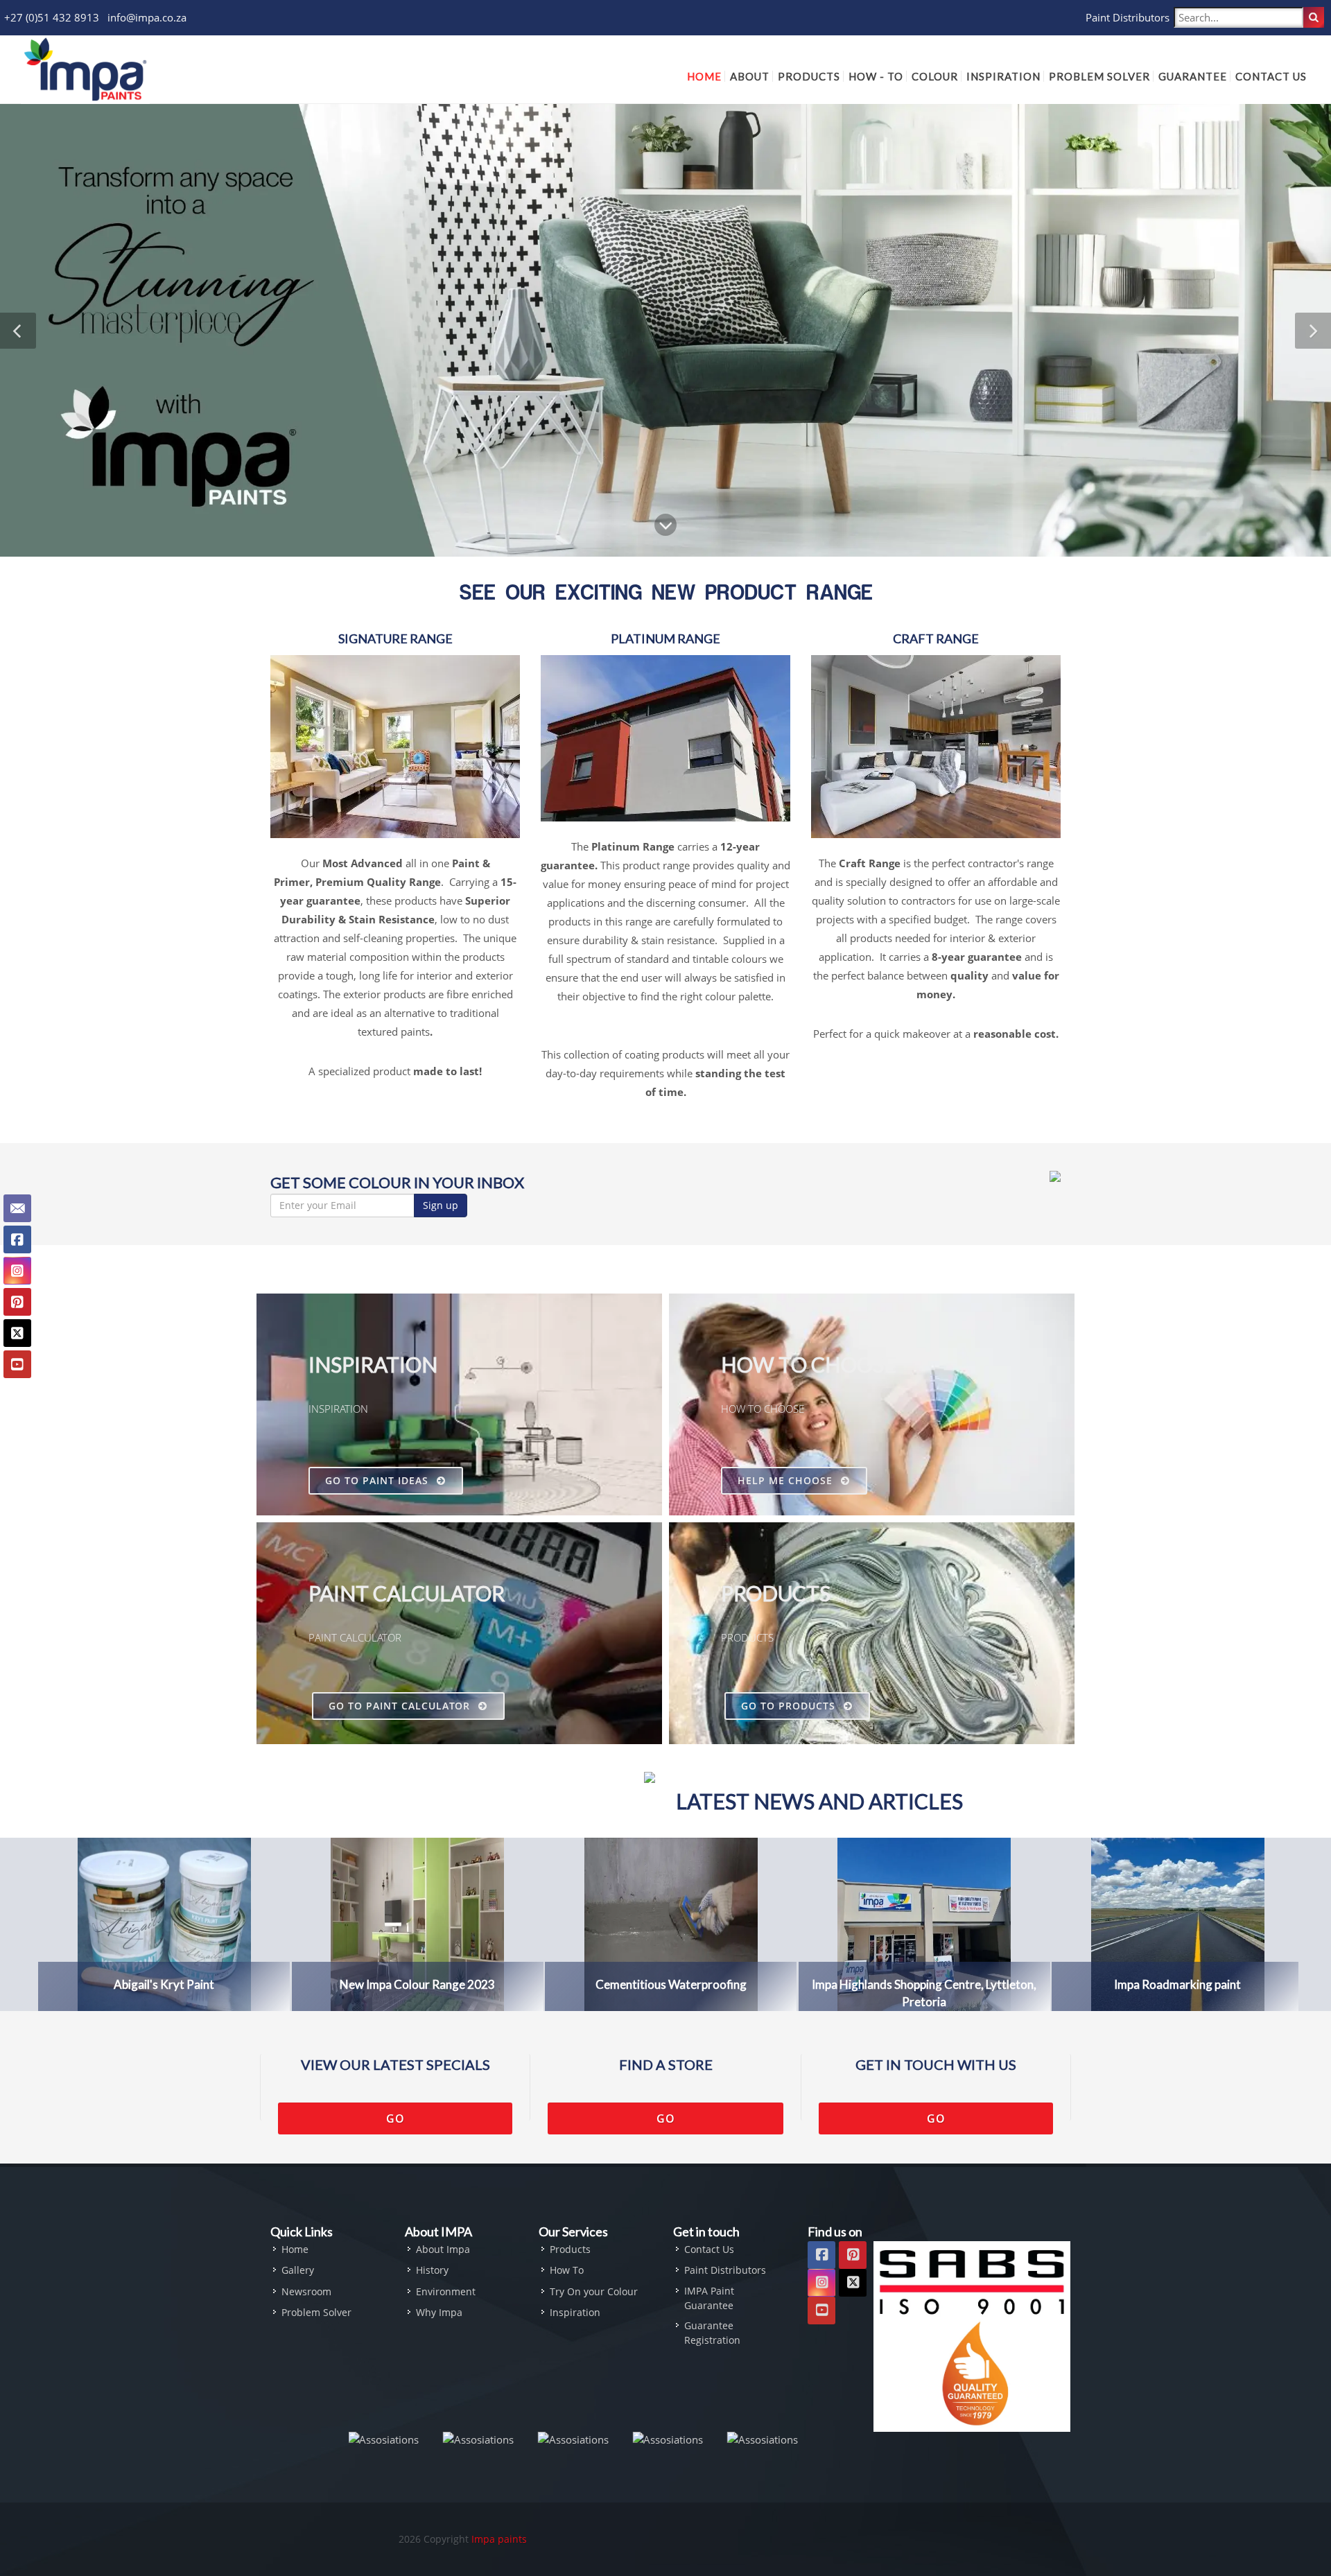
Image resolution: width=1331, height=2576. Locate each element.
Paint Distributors (1128, 17)
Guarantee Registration (712, 2333)
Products (570, 2249)
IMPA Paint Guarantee (709, 2298)
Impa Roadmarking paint (1177, 1984)
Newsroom (306, 2291)
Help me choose (787, 1480)
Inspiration (575, 2312)
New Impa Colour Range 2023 (417, 1984)
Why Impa (439, 2312)
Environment (446, 2291)
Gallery (298, 2270)
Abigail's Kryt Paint (164, 1984)
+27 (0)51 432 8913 (52, 17)
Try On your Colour (594, 2291)
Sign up (441, 1205)
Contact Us (709, 2249)
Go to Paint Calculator (401, 1706)
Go (395, 2118)
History (432, 2270)
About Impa (443, 2249)
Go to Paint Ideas (379, 1480)
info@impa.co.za (147, 17)
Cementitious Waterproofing (671, 1984)
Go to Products (790, 1706)
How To (567, 2270)
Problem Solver (316, 2312)
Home (295, 2249)
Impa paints (499, 2539)
